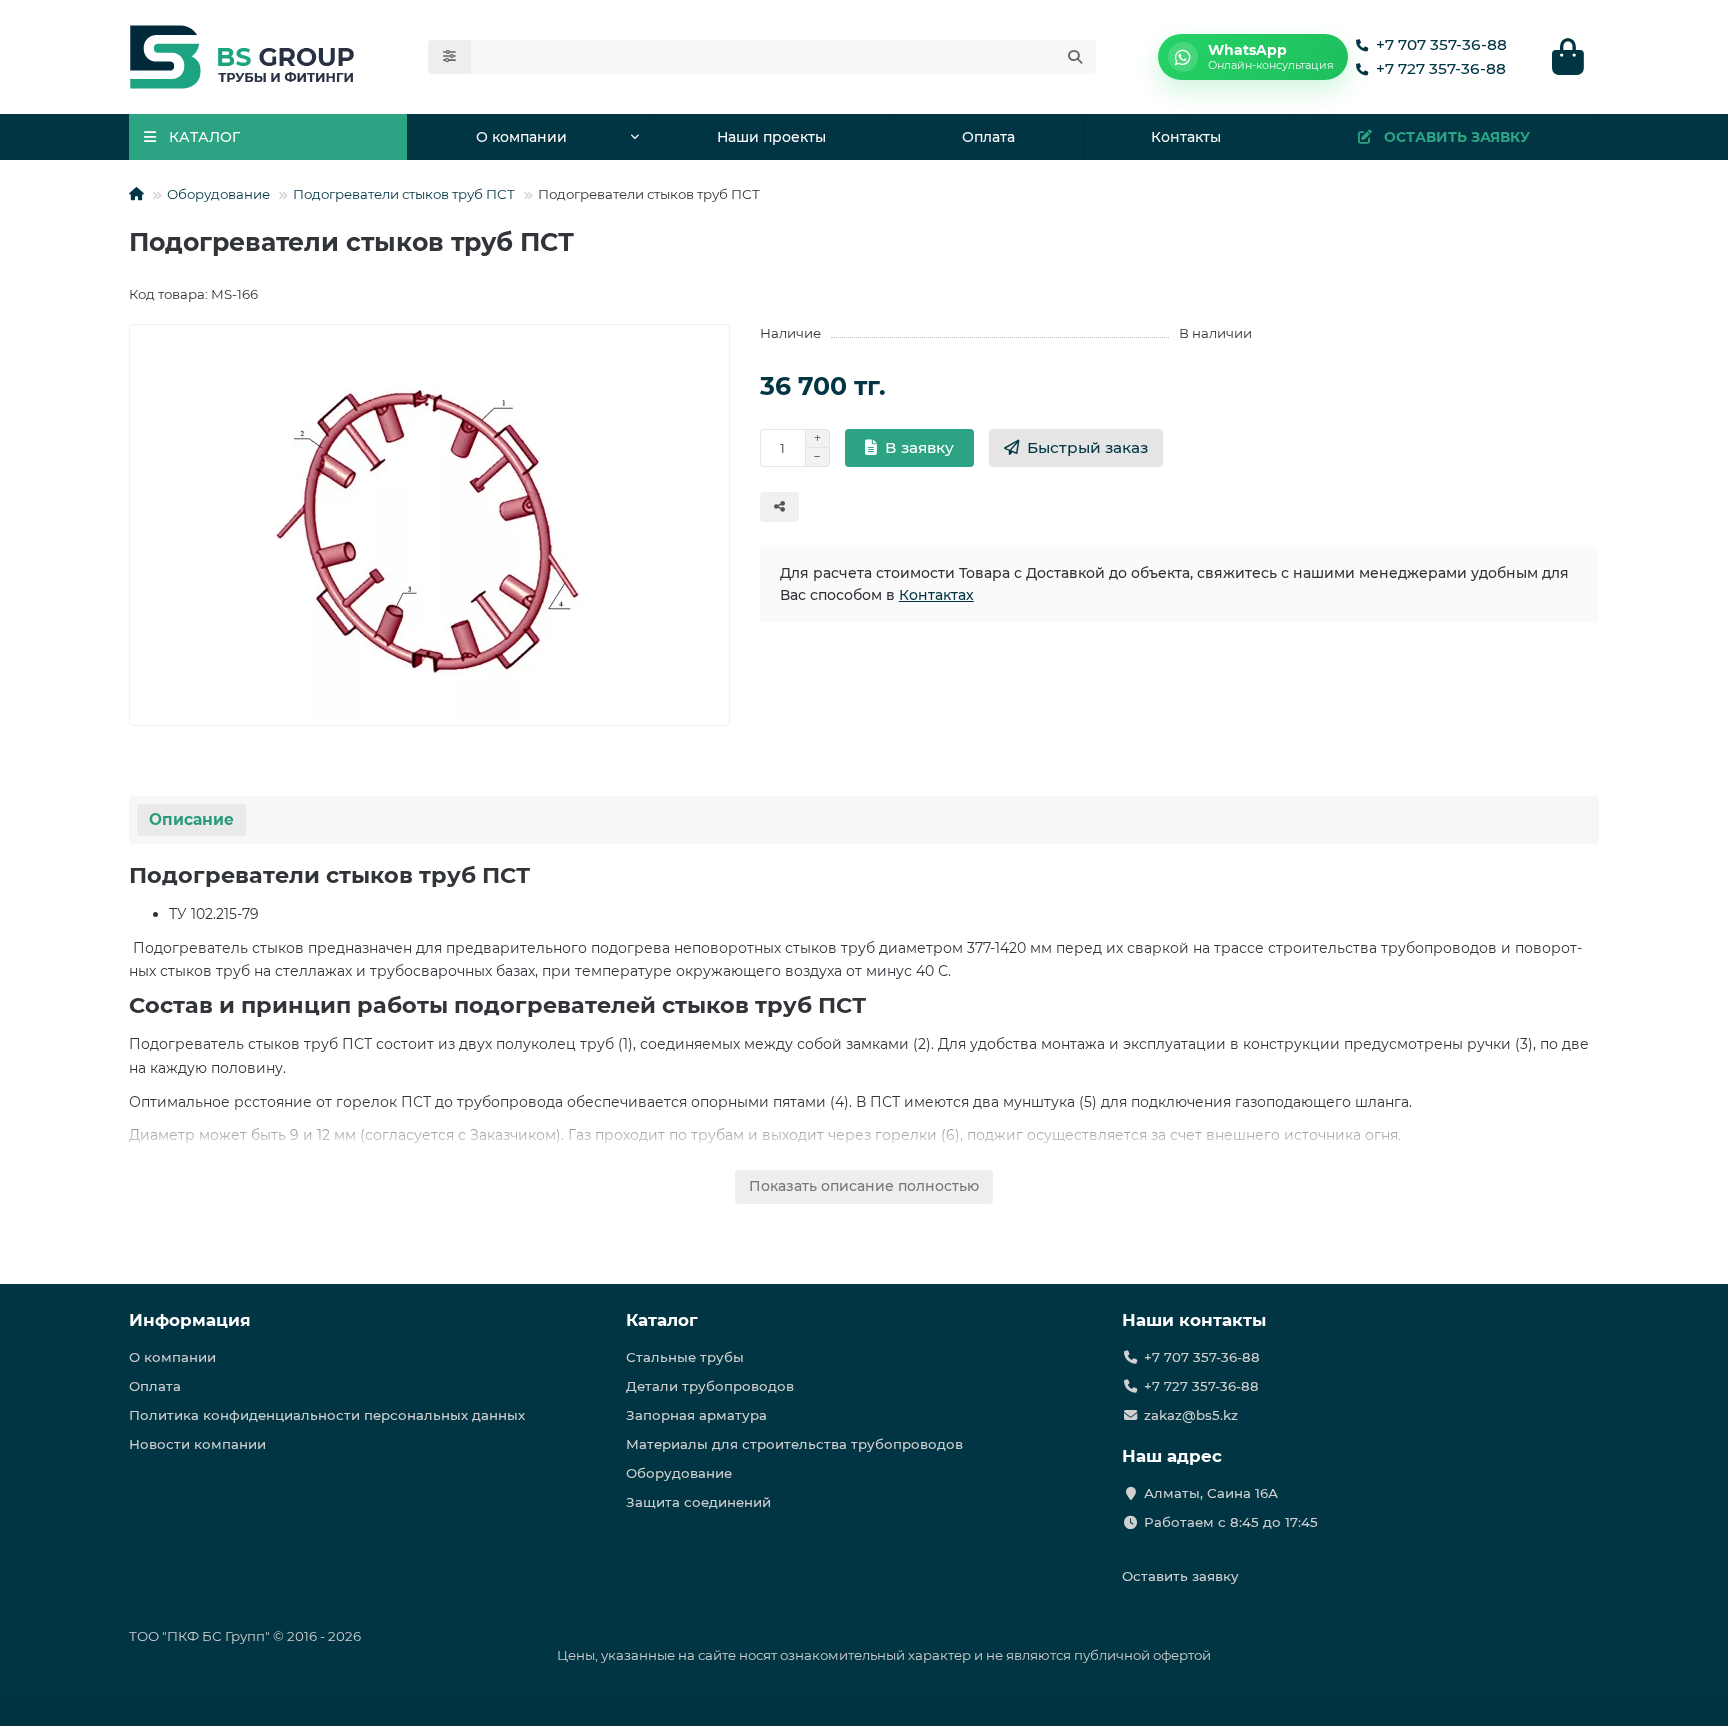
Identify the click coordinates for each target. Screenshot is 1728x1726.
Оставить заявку (1180, 1576)
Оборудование (218, 194)
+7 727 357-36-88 (1441, 68)
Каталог (662, 1320)
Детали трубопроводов (710, 1386)
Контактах (936, 595)
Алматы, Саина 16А (1211, 1493)
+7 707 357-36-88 (1441, 44)
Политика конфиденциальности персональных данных (327, 1415)
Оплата (988, 137)
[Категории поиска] (449, 57)
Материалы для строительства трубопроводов (794, 1444)
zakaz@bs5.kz (1191, 1415)
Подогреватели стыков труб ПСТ (404, 194)
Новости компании (197, 1444)
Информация (190, 1320)
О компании (521, 137)
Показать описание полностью (864, 1186)
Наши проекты (771, 137)
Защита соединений (698, 1502)
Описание (191, 819)
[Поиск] (1075, 57)
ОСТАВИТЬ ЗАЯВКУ (1457, 137)
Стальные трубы (685, 1357)
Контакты (1186, 137)
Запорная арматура (696, 1415)
